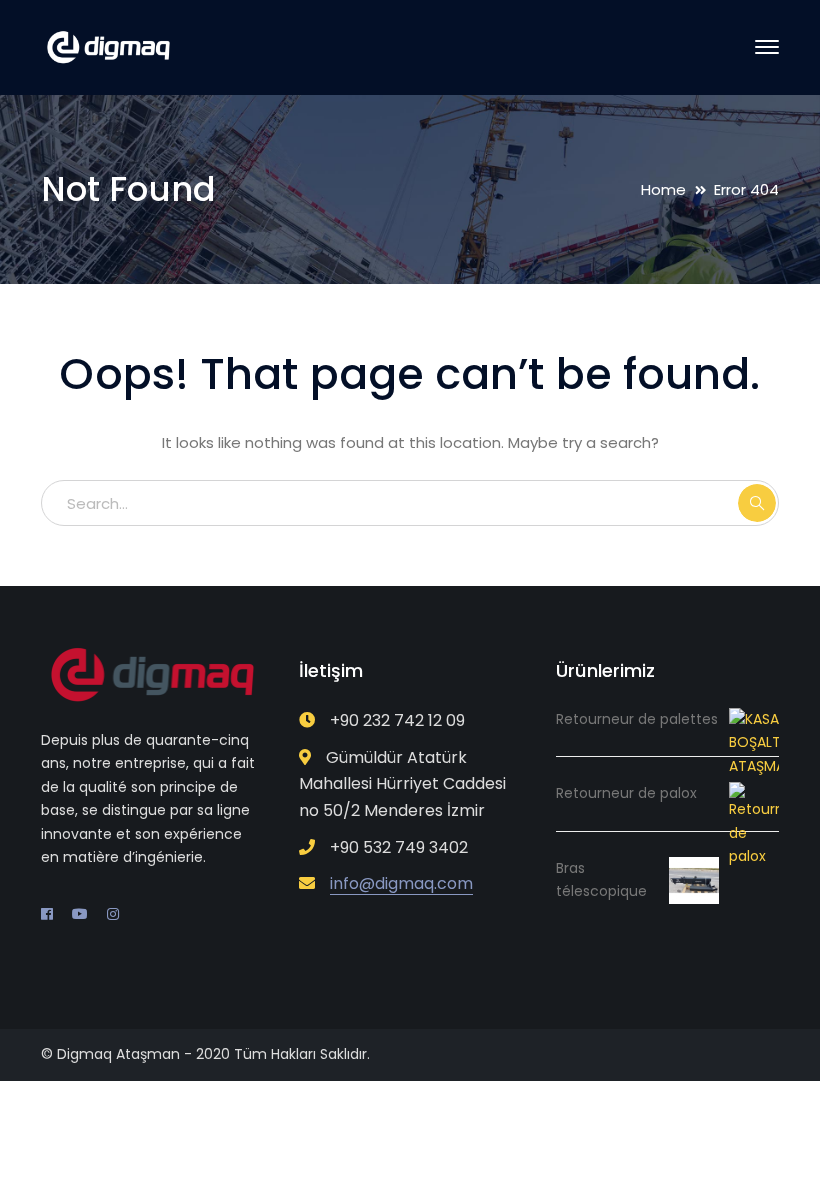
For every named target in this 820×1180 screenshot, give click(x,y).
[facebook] (47, 914)
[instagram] (113, 914)
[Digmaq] (108, 46)
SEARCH (757, 503)
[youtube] (80, 914)
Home (663, 189)
